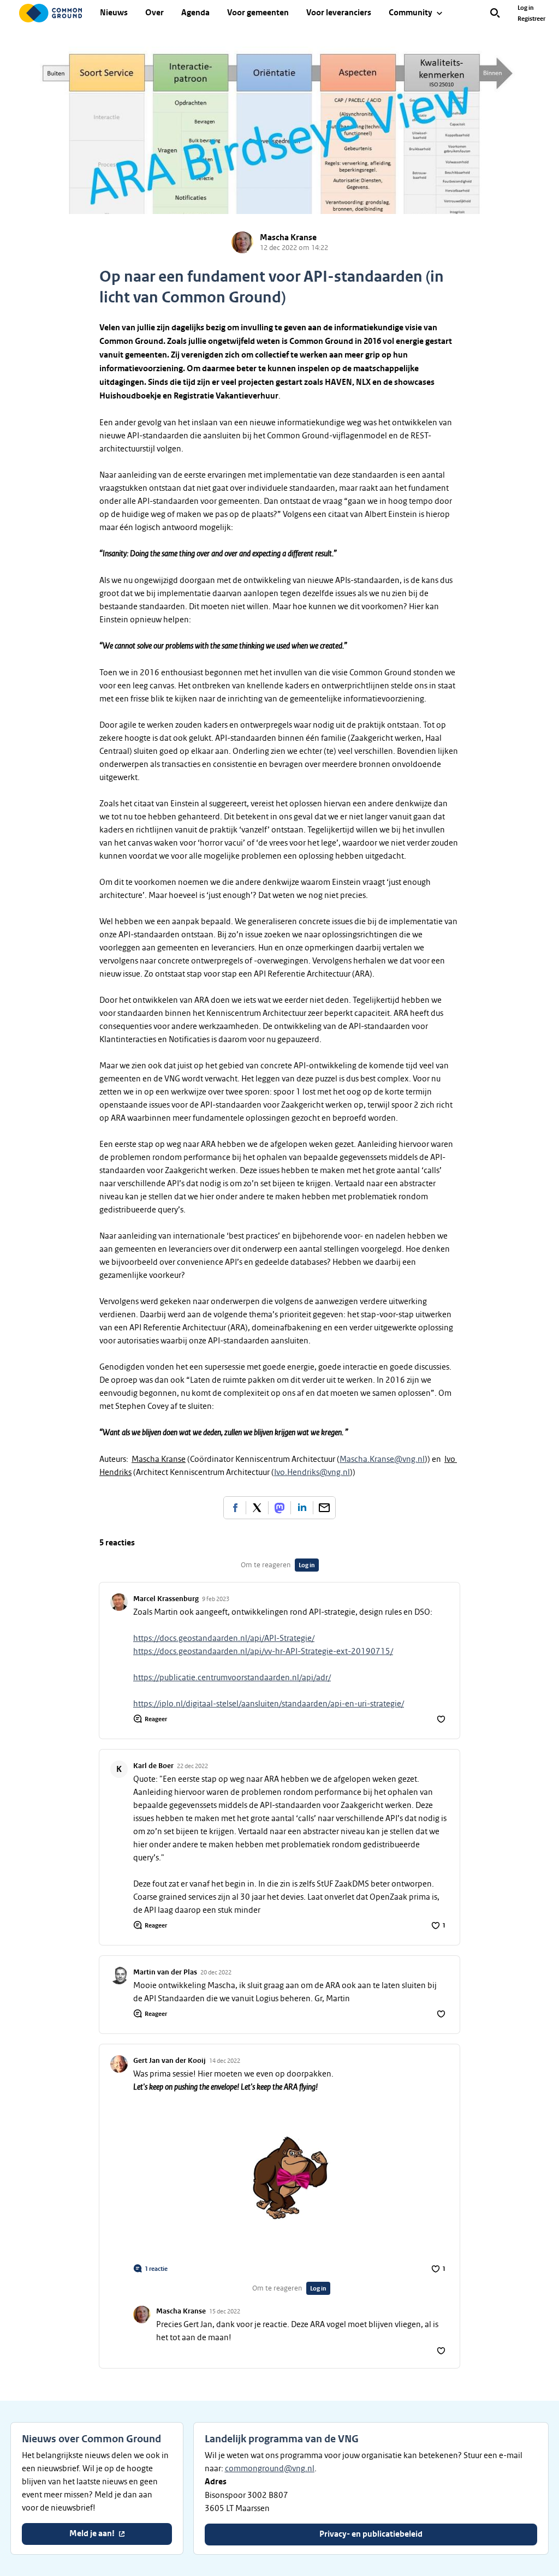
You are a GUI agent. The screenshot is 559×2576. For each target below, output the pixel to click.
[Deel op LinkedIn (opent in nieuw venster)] (302, 1508)
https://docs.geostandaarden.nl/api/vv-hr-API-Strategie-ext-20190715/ (263, 1651)
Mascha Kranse (288, 238)
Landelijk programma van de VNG (282, 2439)
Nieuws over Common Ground (91, 2439)
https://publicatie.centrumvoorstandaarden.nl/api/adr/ (232, 1677)
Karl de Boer (153, 1766)
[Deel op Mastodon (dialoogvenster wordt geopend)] (279, 1508)
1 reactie (156, 2269)
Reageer (156, 1719)
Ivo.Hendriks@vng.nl (312, 1472)
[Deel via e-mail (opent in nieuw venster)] (324, 1508)
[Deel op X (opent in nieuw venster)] (257, 1508)
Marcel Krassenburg (166, 1599)
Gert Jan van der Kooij (170, 2061)
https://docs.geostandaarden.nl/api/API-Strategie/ (224, 1638)
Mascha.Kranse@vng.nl (382, 1459)
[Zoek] (495, 13)
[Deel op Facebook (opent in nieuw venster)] (235, 1508)
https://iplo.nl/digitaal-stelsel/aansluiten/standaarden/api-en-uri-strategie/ (269, 1704)
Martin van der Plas (165, 1972)
